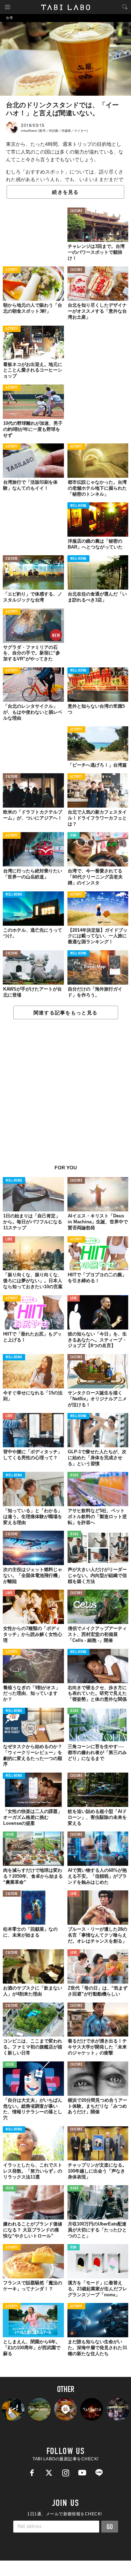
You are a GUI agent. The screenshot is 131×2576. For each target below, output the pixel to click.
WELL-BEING (79, 506)
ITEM (74, 836)
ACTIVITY (12, 270)
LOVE (9, 1240)
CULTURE (76, 211)
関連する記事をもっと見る (65, 1013)
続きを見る (65, 192)
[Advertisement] (65, 1096)
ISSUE (74, 1476)
